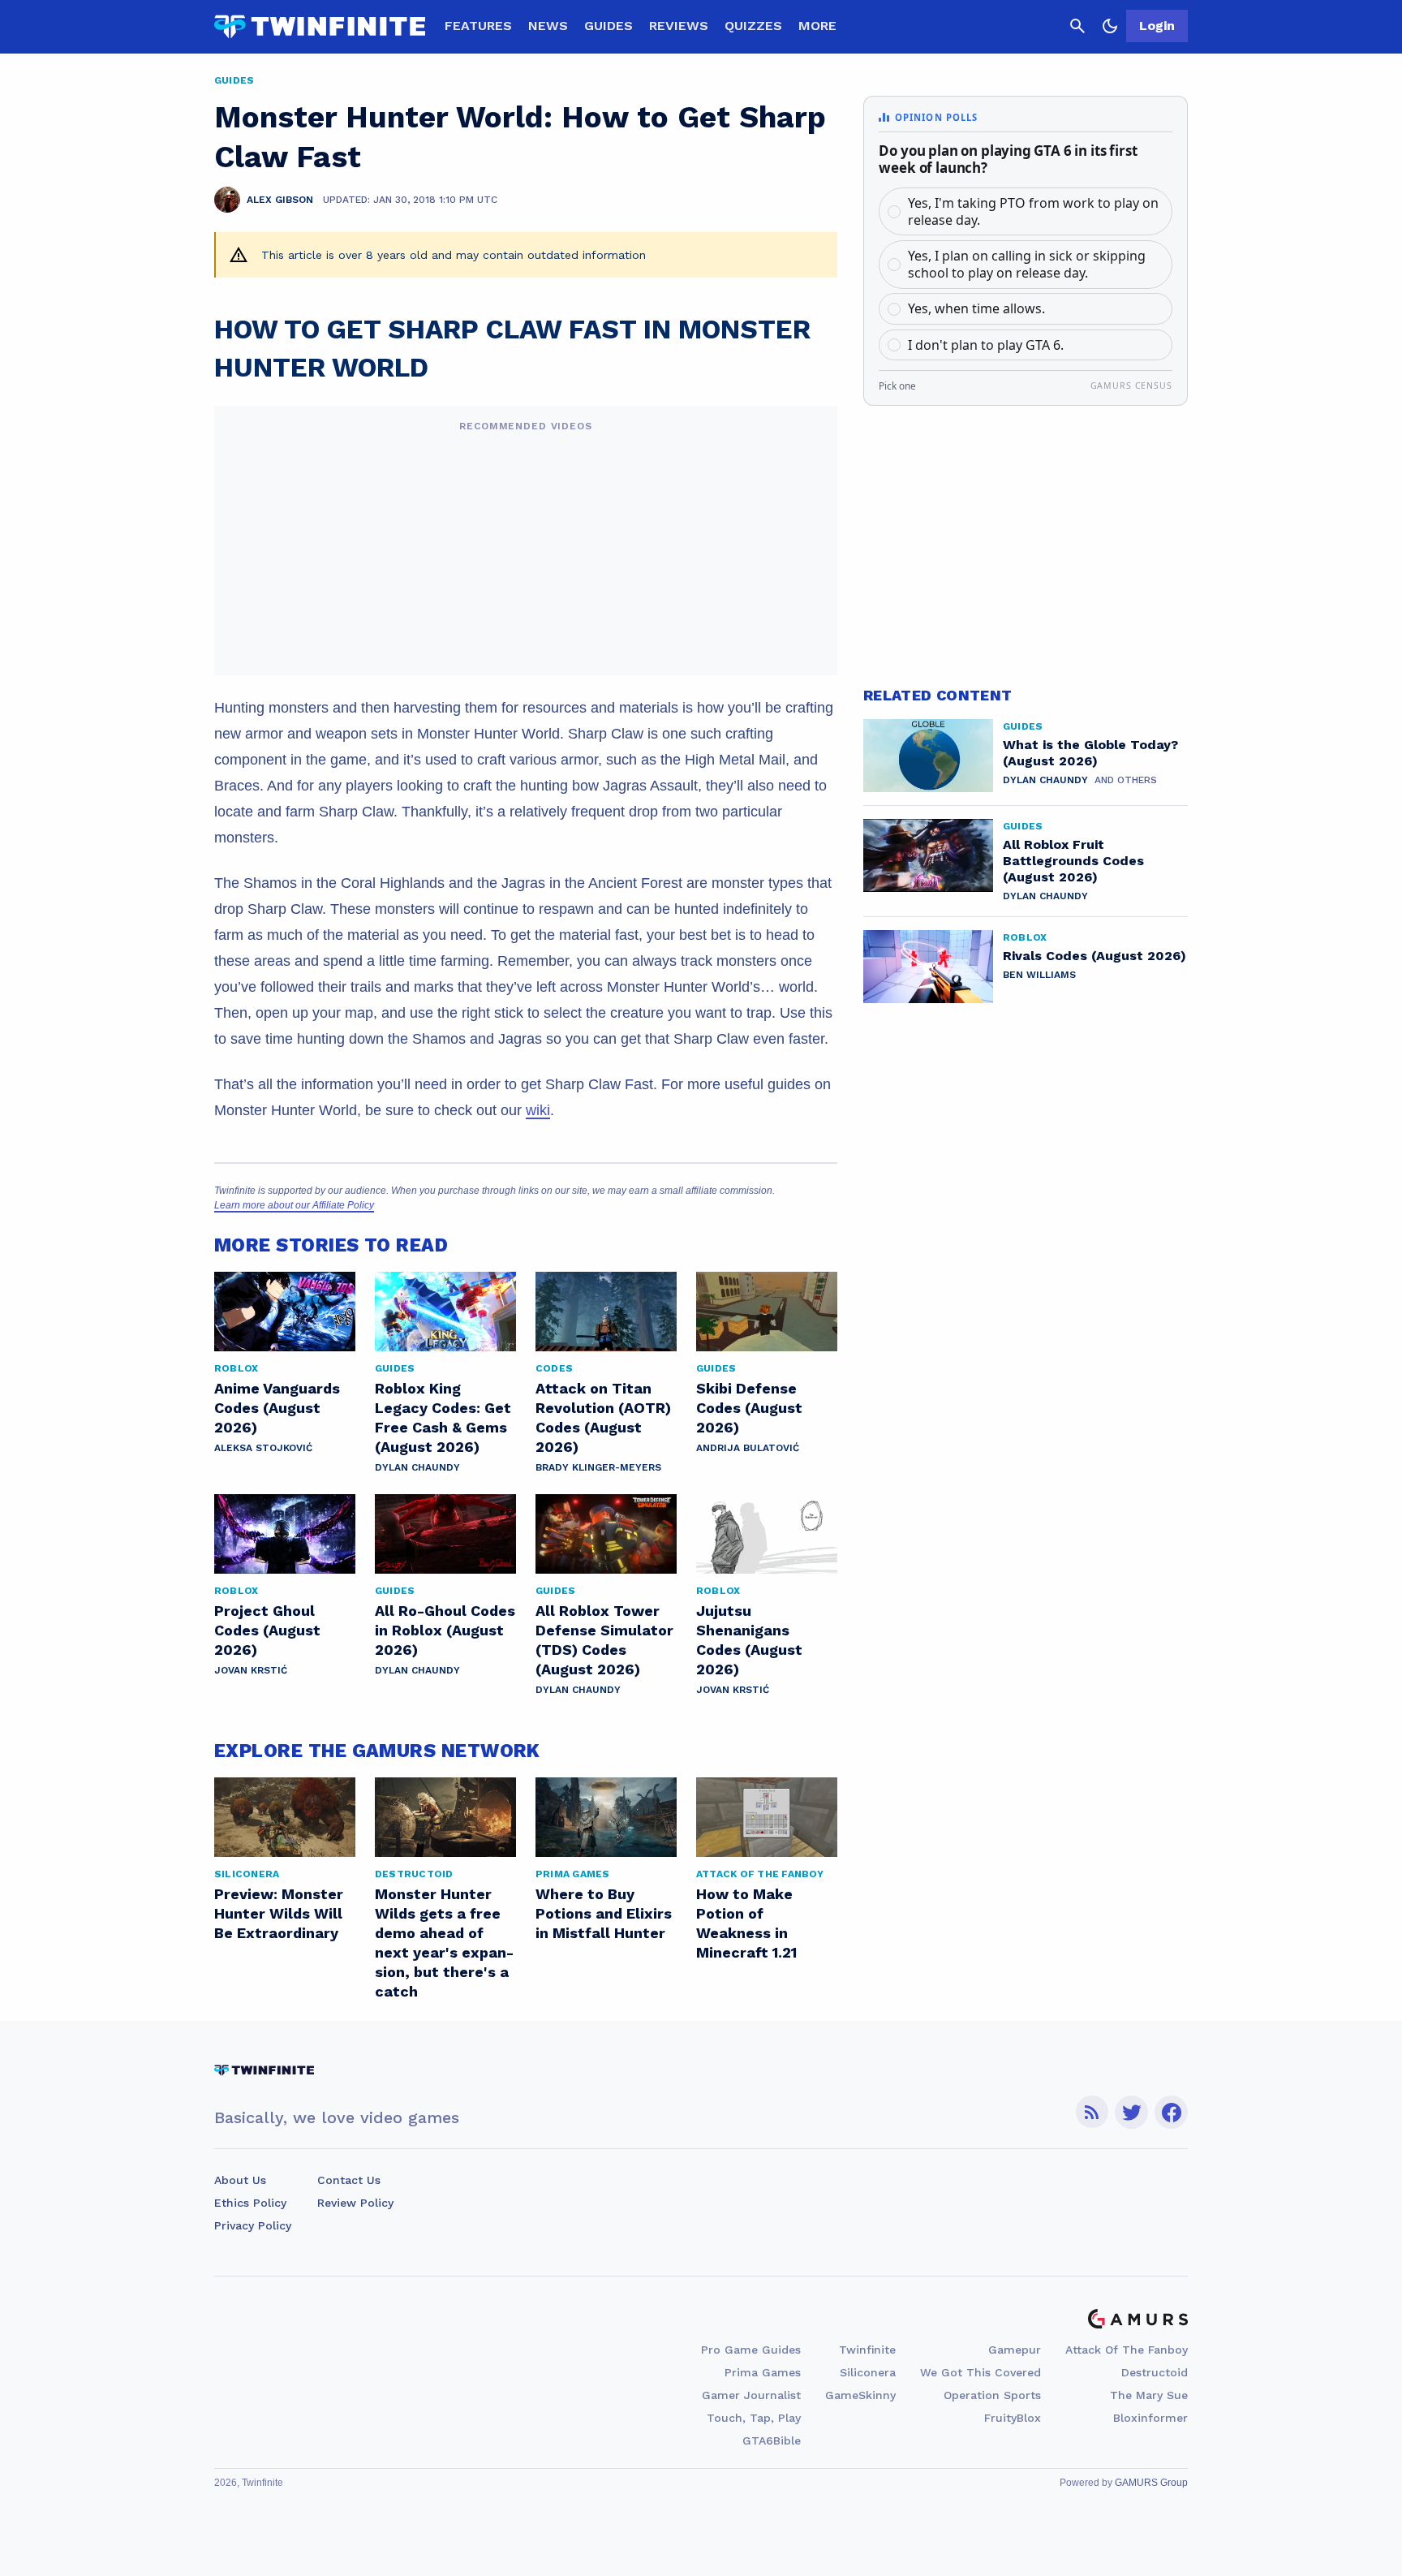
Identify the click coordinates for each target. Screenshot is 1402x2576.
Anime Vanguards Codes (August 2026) (277, 1408)
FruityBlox (1013, 2418)
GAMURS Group (1151, 2483)
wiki (538, 1110)
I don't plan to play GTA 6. (986, 345)
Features (478, 26)
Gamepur (1015, 2350)
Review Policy (355, 2203)
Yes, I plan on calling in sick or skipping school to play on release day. (1027, 264)
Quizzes (753, 26)
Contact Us (349, 2180)
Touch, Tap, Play (754, 2418)
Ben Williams (1039, 975)
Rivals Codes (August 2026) (1095, 956)
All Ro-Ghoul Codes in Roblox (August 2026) (445, 1630)
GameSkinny (860, 2395)
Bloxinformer (1150, 2418)
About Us (240, 2180)
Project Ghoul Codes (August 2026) (267, 1630)
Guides (609, 26)
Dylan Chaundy (417, 1467)
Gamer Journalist (751, 2395)
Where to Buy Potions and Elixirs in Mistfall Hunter (604, 1913)
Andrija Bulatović (748, 1448)
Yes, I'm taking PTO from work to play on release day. (1033, 211)
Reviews (679, 26)
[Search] (1077, 26)
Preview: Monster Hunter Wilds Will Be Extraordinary (279, 1913)
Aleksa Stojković (263, 1448)
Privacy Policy (253, 2225)
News (548, 26)
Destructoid (1155, 2372)
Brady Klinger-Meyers (598, 1467)
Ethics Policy (250, 2203)
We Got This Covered (981, 2372)
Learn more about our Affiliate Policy (294, 1205)
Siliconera (868, 2372)
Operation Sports (992, 2395)
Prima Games (763, 2372)
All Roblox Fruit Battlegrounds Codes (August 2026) (1073, 861)
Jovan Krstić (251, 1670)
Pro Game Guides (751, 2350)
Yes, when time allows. (976, 308)
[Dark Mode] (1110, 26)
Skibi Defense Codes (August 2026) (749, 1408)
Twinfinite (867, 2350)
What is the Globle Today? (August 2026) (1090, 753)
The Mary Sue (1149, 2395)
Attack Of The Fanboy (1127, 2350)
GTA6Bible (772, 2440)
